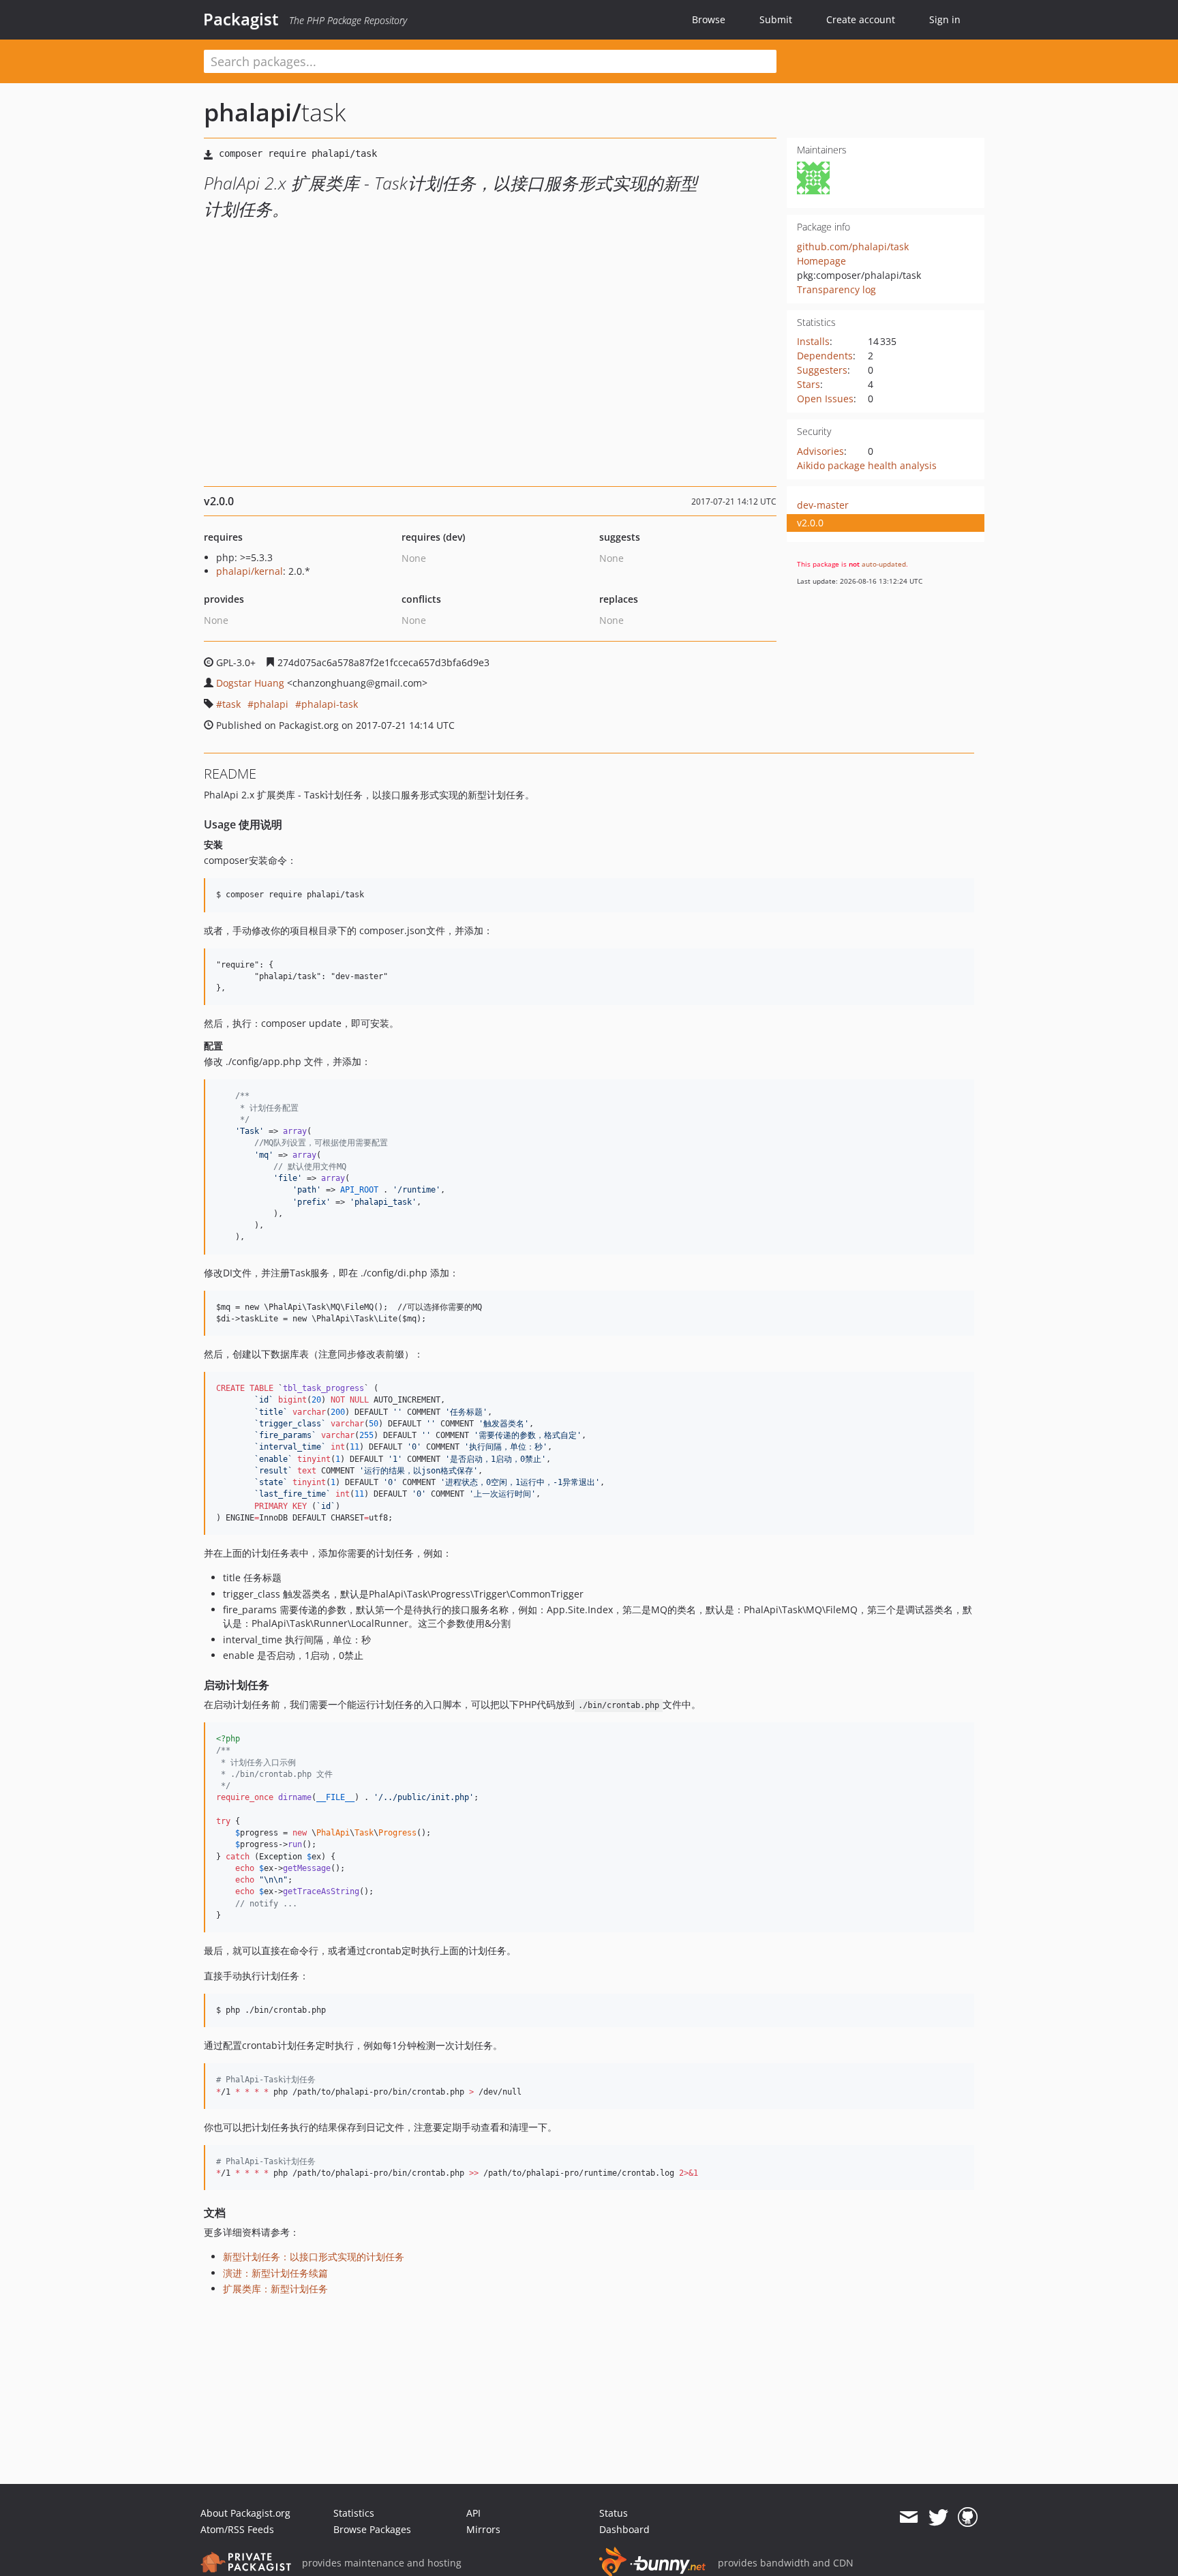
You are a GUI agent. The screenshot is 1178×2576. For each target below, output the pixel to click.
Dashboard (624, 2529)
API (473, 2513)
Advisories (820, 451)
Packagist (241, 19)
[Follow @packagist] (938, 2517)
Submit (776, 19)
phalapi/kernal (250, 571)
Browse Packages (372, 2529)
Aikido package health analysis (867, 465)
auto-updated (884, 564)
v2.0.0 (810, 523)
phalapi (271, 704)
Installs (813, 341)
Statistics (354, 2513)
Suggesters (822, 370)
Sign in (945, 19)
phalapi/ (253, 112)
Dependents (825, 356)
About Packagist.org (245, 2513)
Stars (809, 384)
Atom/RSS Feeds (237, 2529)
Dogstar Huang (250, 683)
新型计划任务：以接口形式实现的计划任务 (314, 2257)
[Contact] (908, 2517)
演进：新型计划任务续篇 (275, 2273)
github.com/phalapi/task (853, 246)
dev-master (823, 505)
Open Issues (825, 399)
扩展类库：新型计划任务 (275, 2289)
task (231, 704)
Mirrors (483, 2529)
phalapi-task (330, 704)
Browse (709, 19)
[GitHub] (968, 2517)
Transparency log (836, 289)
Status (614, 2513)
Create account (861, 19)
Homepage (821, 261)
